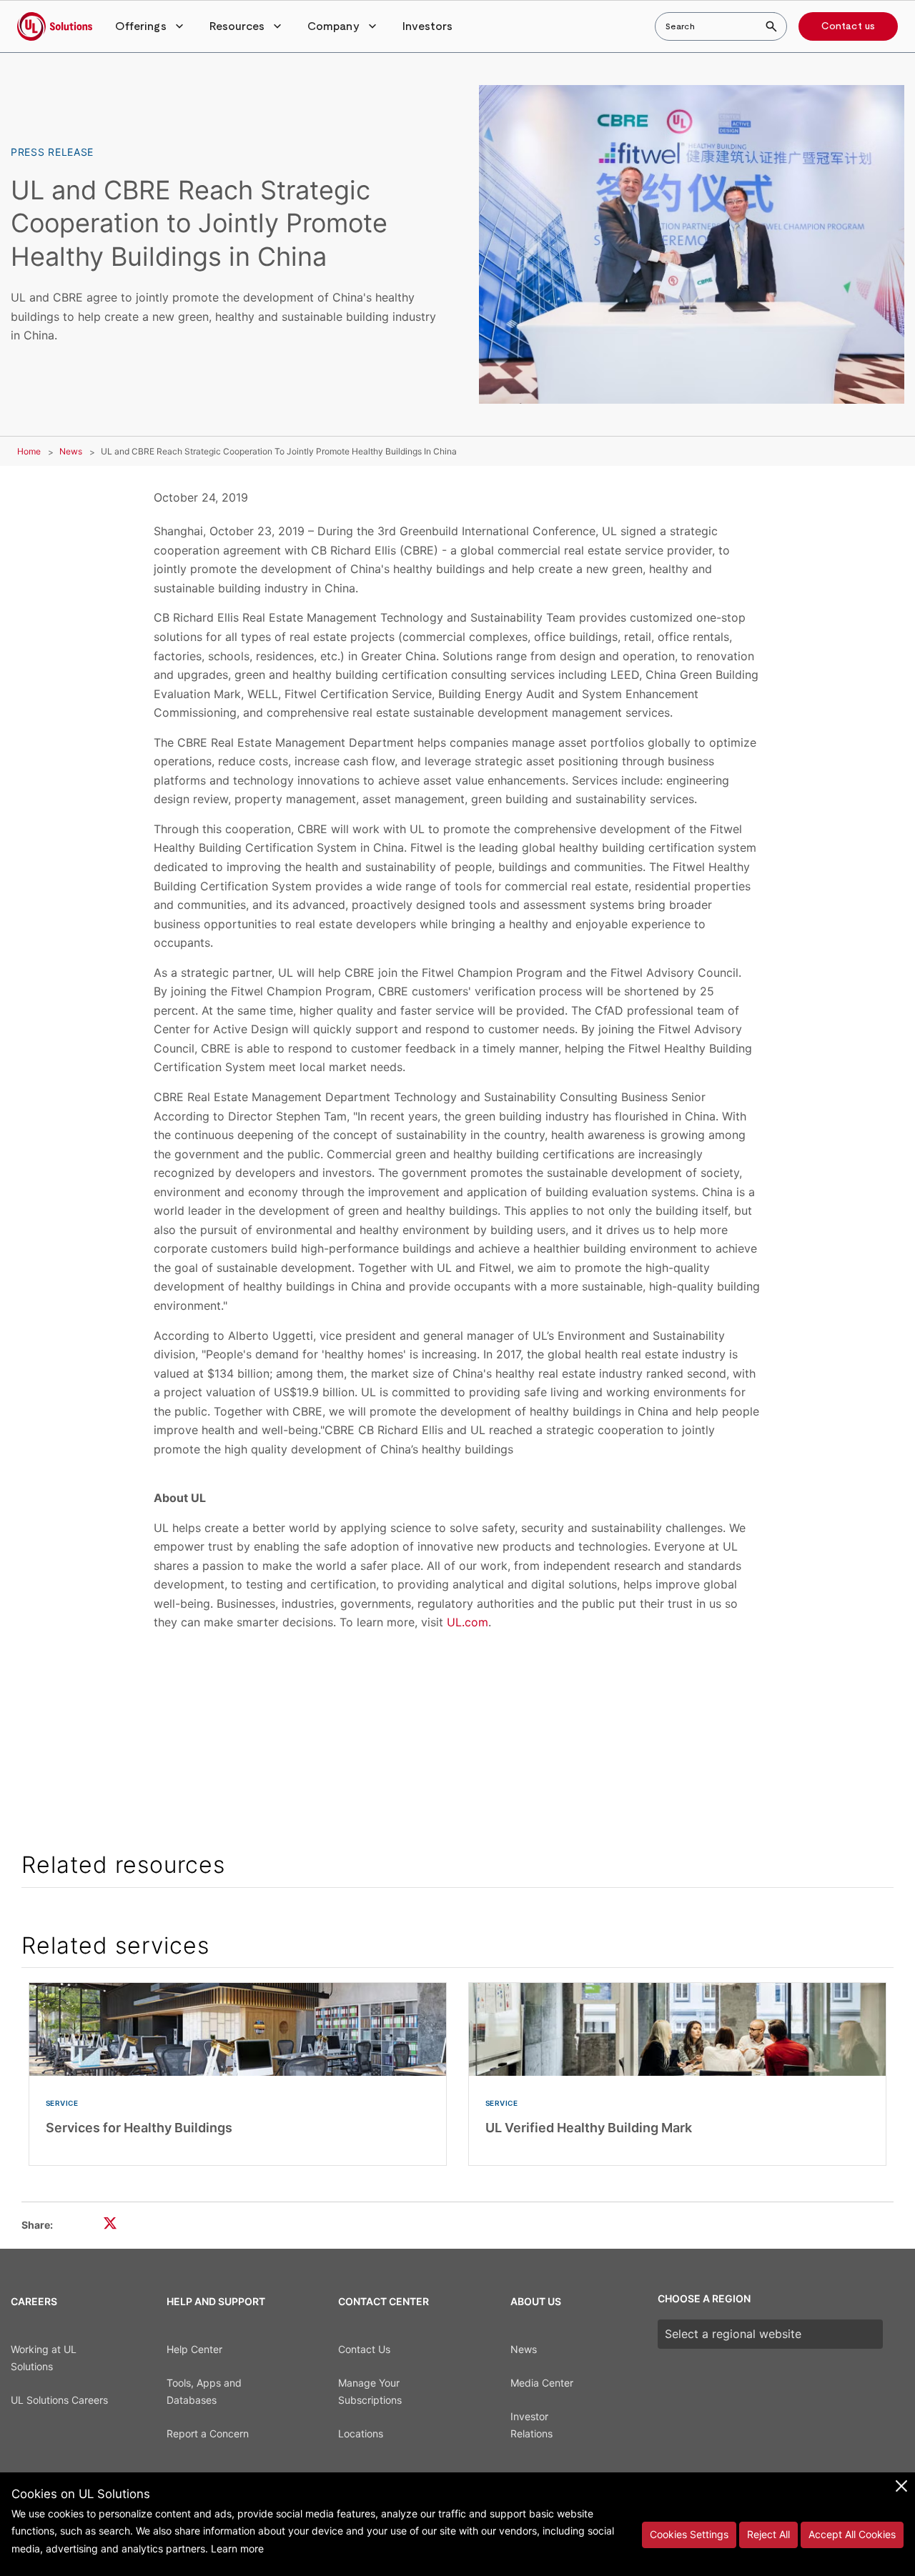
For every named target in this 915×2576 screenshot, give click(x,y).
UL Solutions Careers (59, 2400)
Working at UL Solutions (44, 2358)
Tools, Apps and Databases (204, 2392)
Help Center (194, 2349)
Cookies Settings (689, 2534)
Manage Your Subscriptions (370, 2392)
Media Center (542, 2383)
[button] (151, 26)
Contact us (848, 26)
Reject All (768, 2534)
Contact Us (364, 2349)
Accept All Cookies (852, 2534)
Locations (361, 2433)
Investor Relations (531, 2425)
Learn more (237, 2548)
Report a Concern (208, 2433)
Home (29, 451)
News (71, 451)
